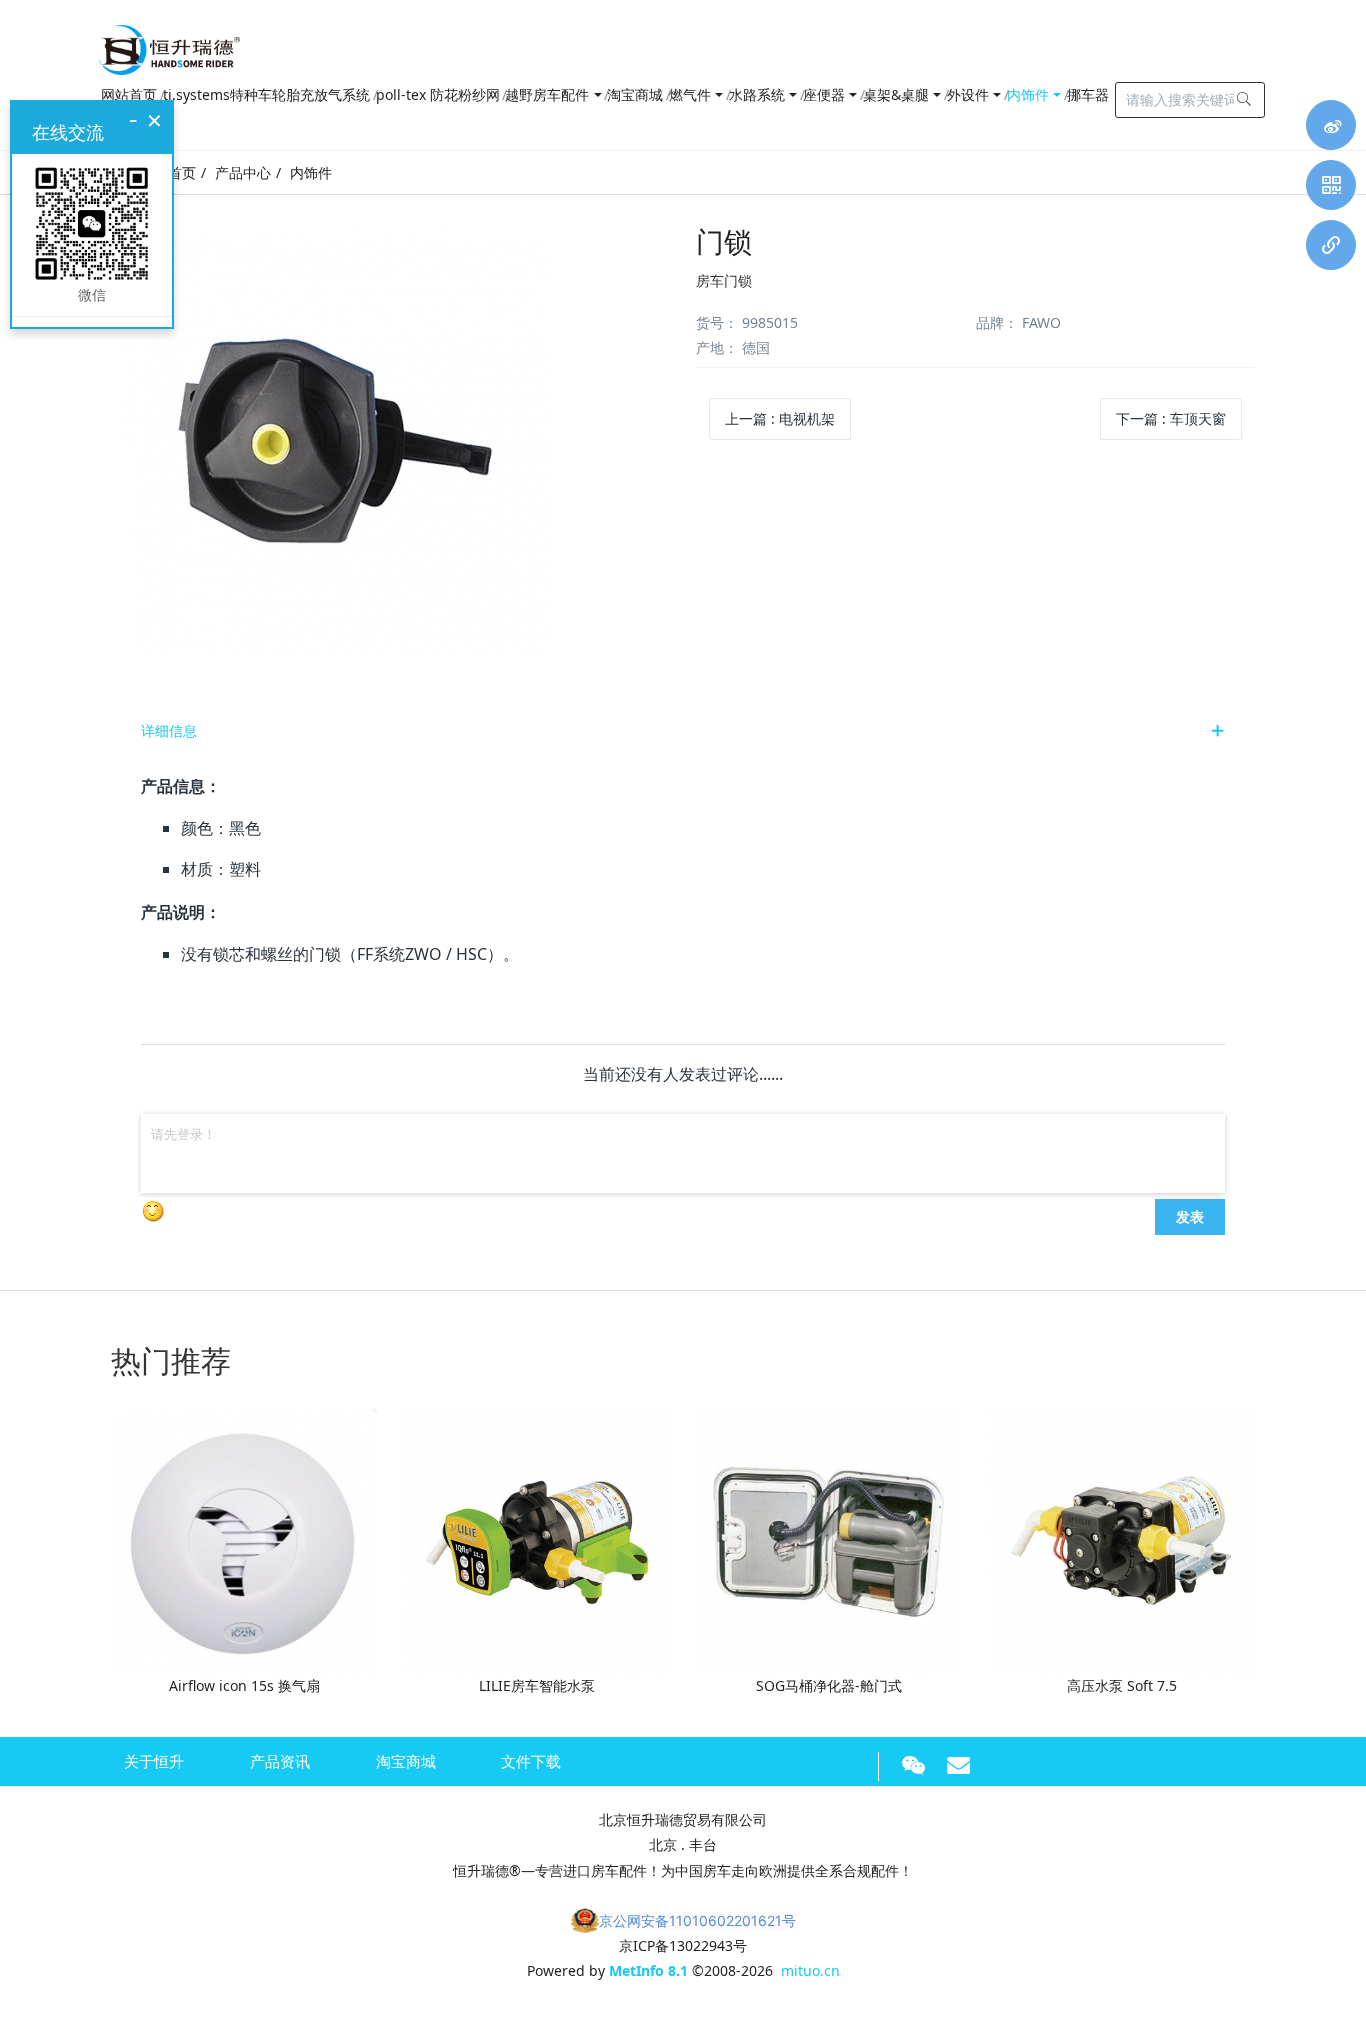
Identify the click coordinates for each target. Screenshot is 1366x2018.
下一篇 (1171, 418)
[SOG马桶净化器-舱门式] (829, 1540)
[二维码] (1331, 185)
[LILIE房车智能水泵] (537, 1540)
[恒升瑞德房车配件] (169, 45)
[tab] (683, 731)
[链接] (1331, 245)
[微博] (1331, 125)
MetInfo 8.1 (648, 1970)
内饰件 (311, 172)
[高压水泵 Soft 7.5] (1122, 1540)
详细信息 (169, 730)
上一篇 (780, 418)
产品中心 (243, 172)
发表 (1190, 1216)
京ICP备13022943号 (683, 1945)
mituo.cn (810, 1970)
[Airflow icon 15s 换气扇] (244, 1540)
